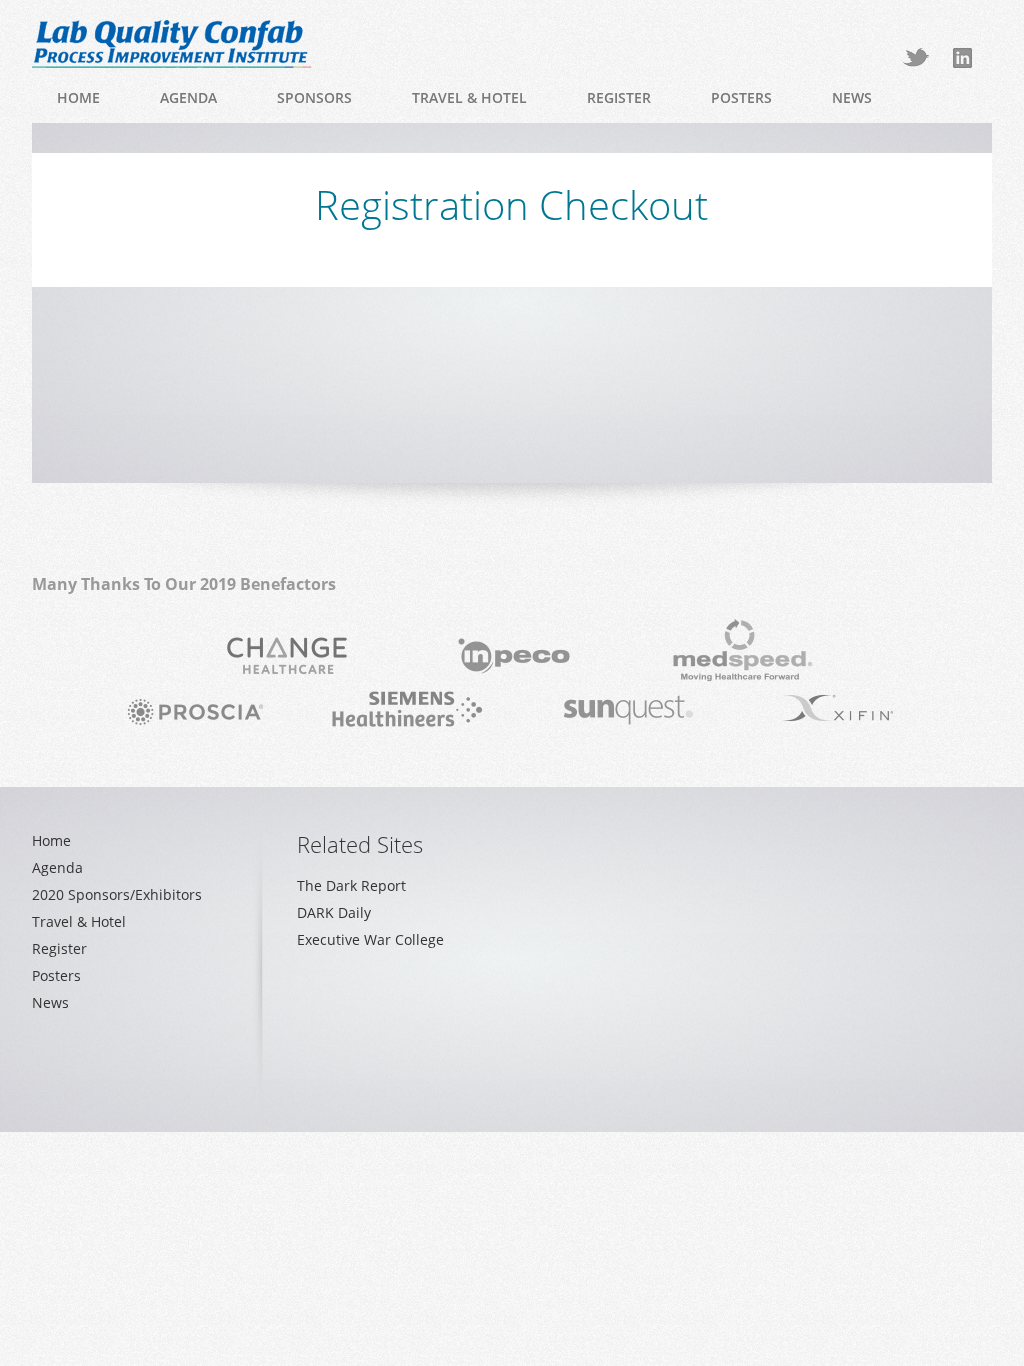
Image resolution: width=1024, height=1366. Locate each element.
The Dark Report (351, 885)
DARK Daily (334, 912)
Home (78, 97)
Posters (741, 97)
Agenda (188, 97)
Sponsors (314, 97)
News (852, 97)
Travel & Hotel (469, 97)
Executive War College (370, 939)
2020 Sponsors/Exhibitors (117, 894)
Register (619, 97)
